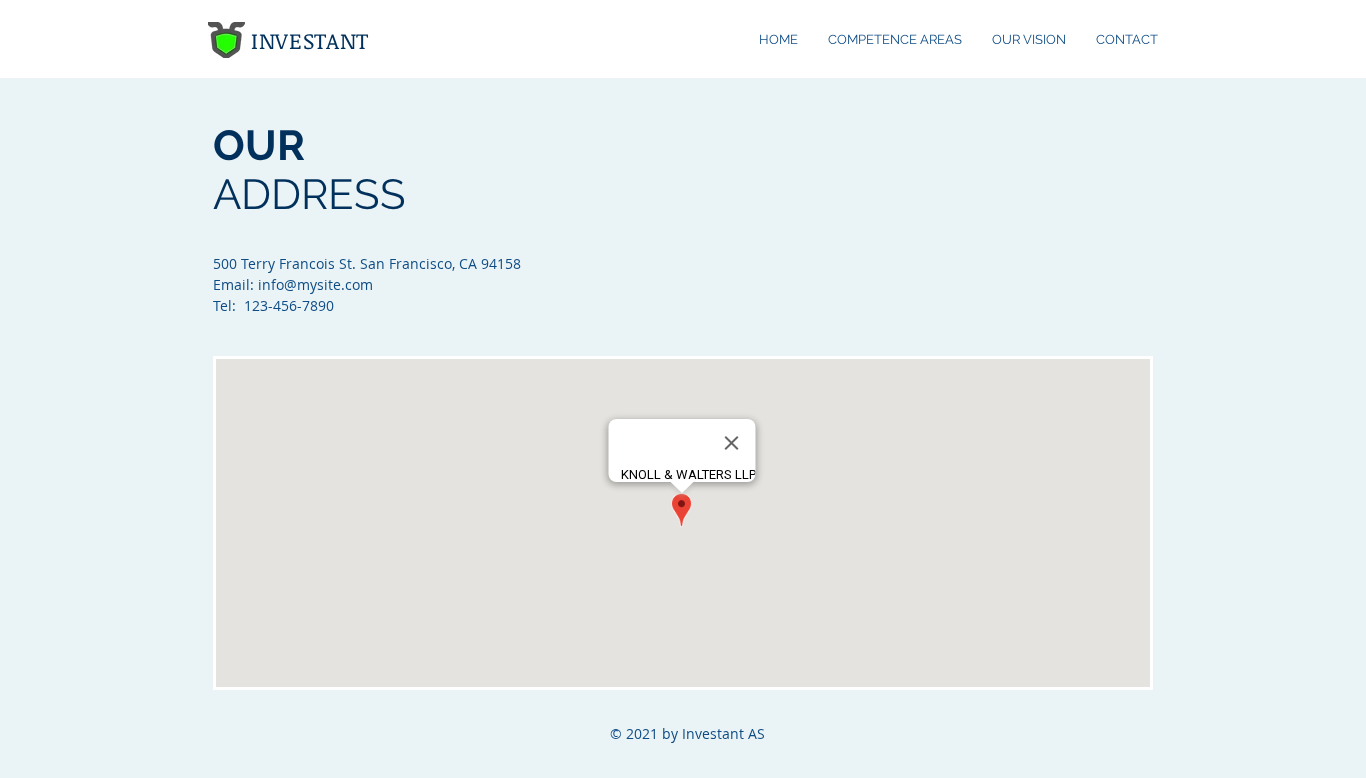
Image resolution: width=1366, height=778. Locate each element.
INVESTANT (310, 40)
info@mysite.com (315, 284)
